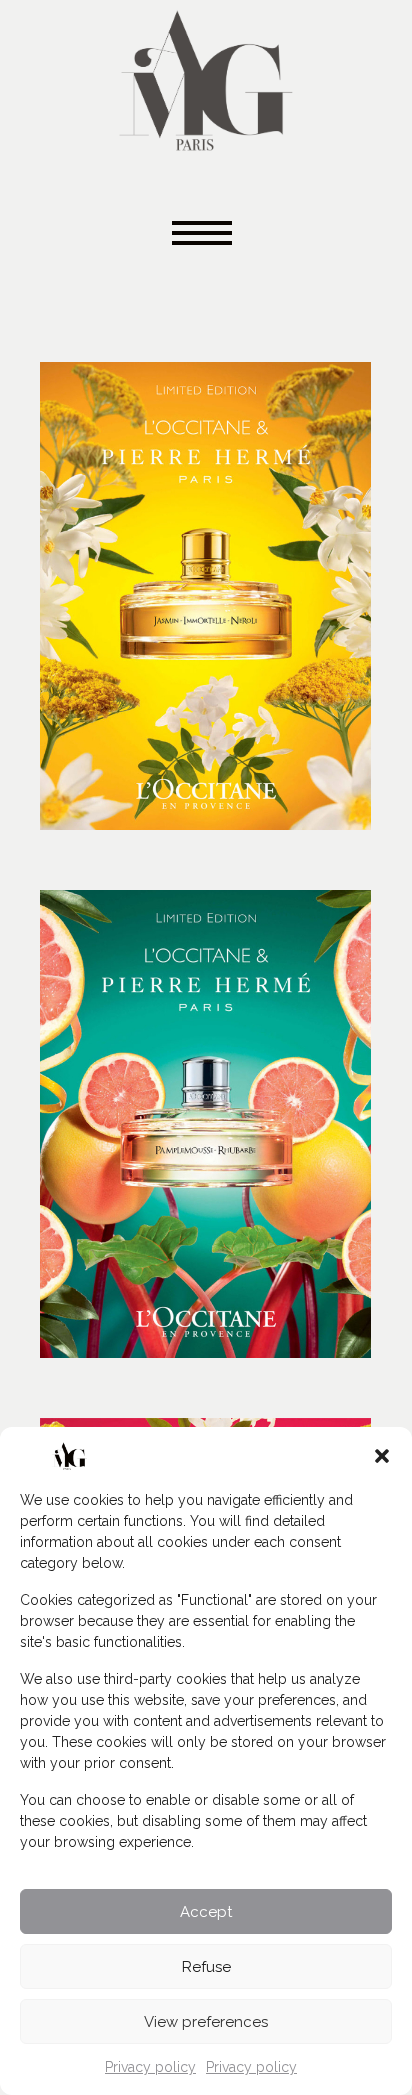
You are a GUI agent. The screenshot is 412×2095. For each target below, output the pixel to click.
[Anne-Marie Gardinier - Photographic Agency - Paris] (206, 77)
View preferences (206, 2022)
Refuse (206, 1967)
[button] (382, 1456)
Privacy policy (150, 2067)
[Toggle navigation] (206, 234)
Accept (206, 1912)
